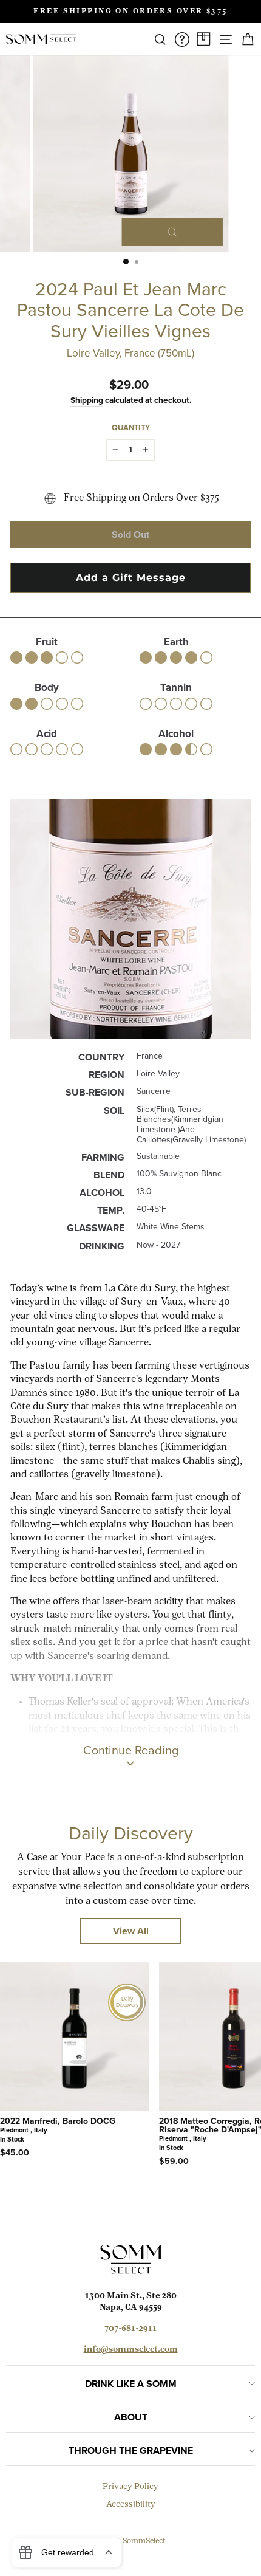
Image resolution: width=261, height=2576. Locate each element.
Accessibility (131, 2505)
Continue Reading (131, 1750)
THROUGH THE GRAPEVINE (131, 2451)
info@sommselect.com (131, 2350)
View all (131, 1931)
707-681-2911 (130, 2329)
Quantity (131, 428)
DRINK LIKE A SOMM (131, 2384)
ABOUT (131, 2417)
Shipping (87, 400)
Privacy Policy (130, 2487)
